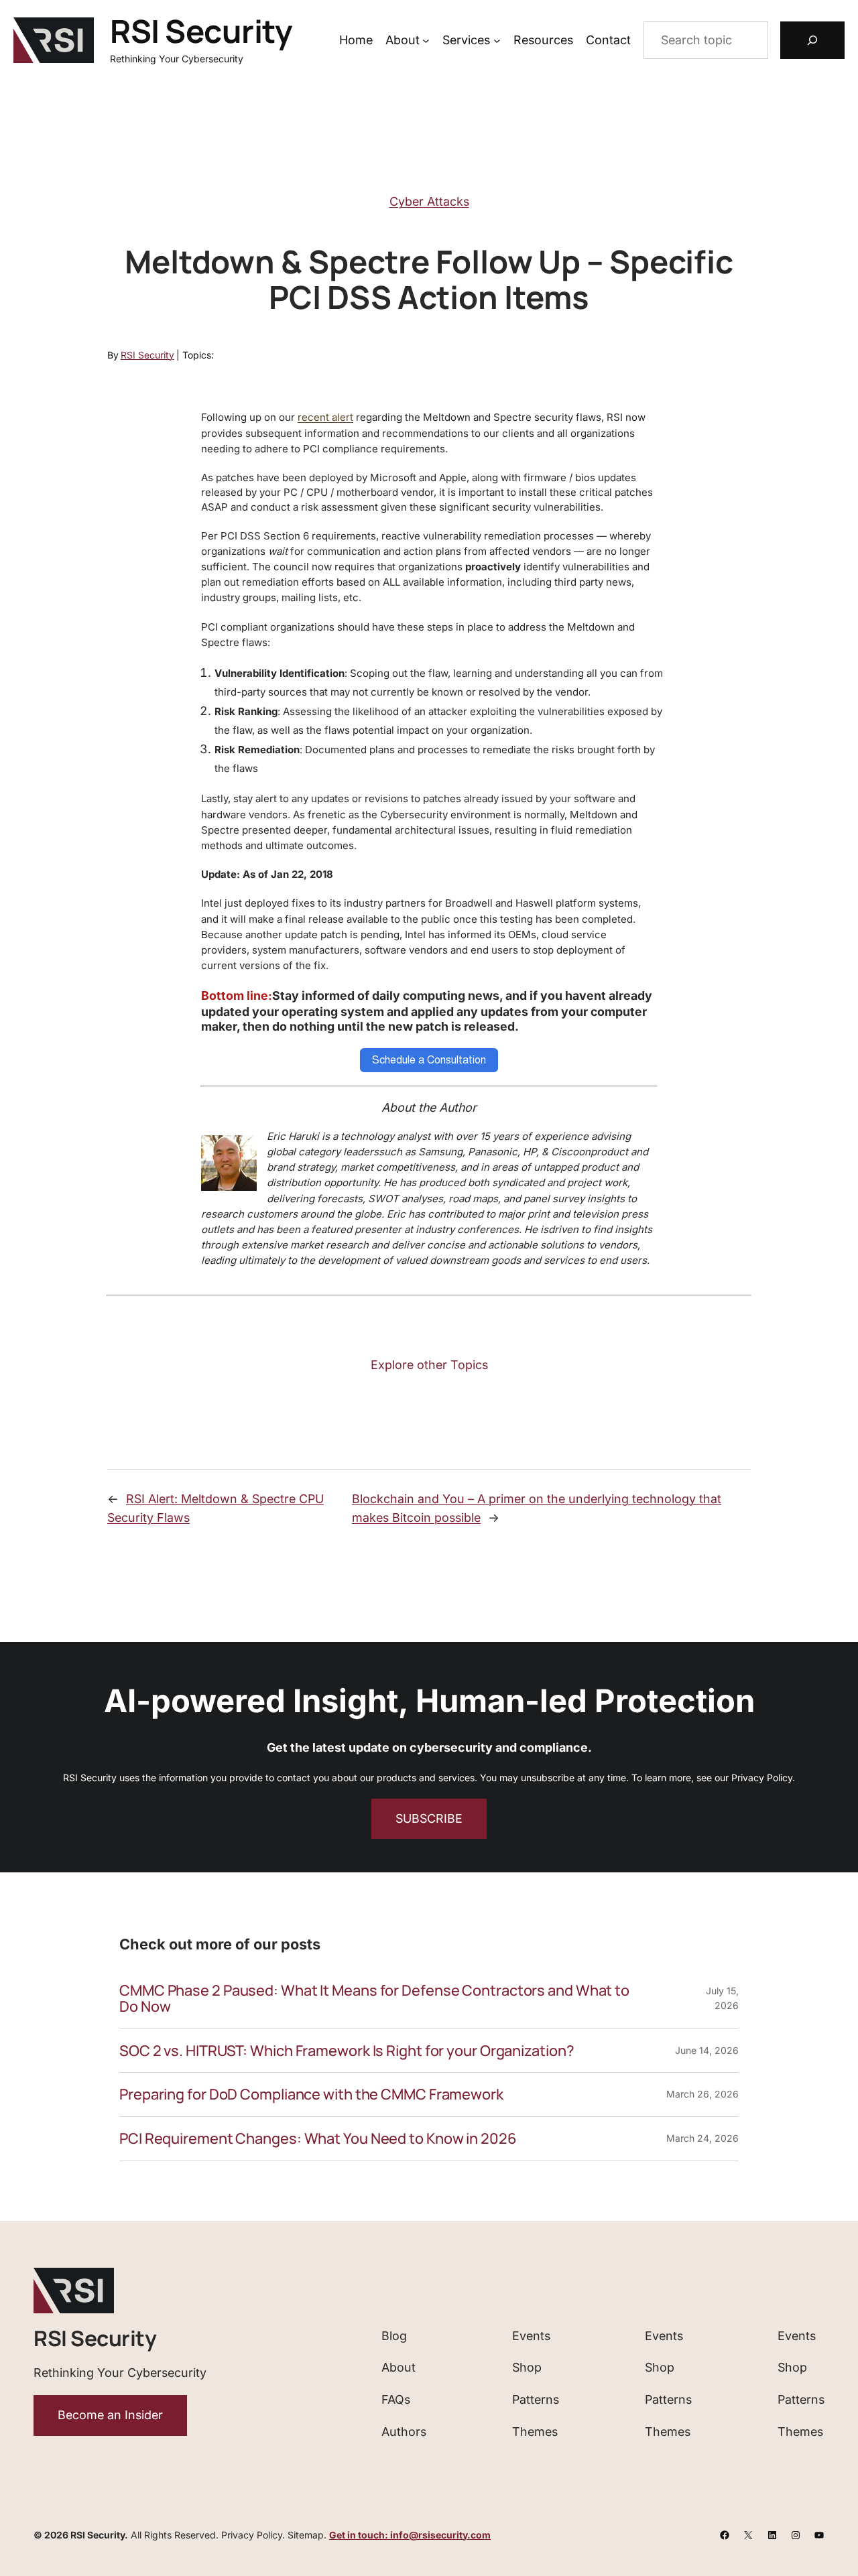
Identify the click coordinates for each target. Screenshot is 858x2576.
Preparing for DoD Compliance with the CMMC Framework (311, 2095)
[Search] (812, 40)
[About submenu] (426, 41)
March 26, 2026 (702, 2094)
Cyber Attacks (429, 201)
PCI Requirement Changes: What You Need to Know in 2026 (318, 2139)
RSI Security (201, 31)
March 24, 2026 (702, 2138)
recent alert (325, 417)
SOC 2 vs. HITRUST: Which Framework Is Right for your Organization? (347, 2051)
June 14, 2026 (707, 2050)
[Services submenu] (497, 41)
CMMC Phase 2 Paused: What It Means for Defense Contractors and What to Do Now (374, 1999)
